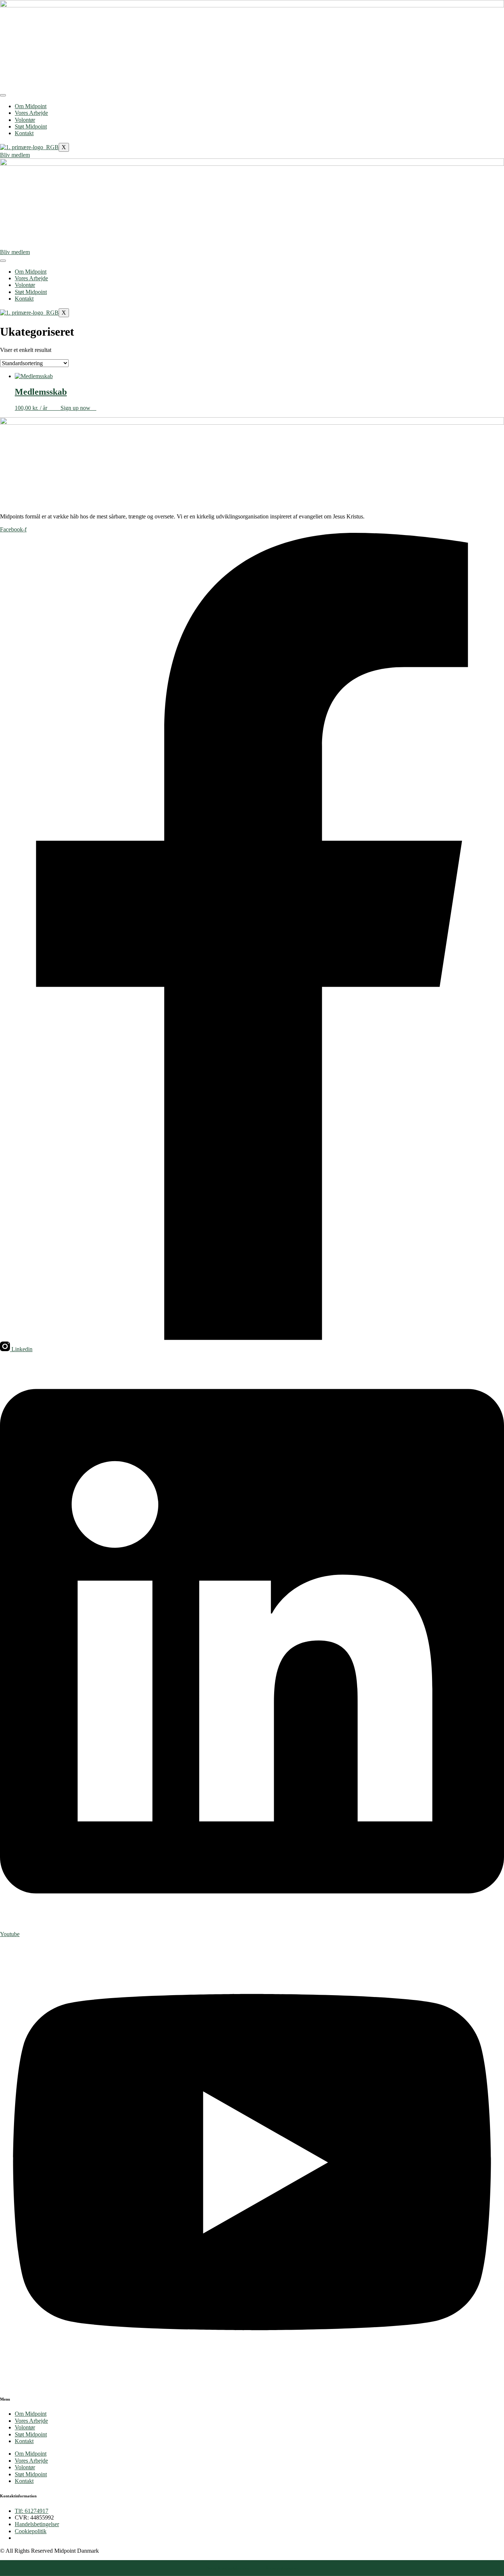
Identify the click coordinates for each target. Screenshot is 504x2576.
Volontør (25, 120)
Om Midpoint (31, 106)
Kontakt (24, 133)
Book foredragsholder (227, 2568)
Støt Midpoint (31, 126)
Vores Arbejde (31, 113)
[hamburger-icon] (3, 95)
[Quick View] (57, 408)
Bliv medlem (15, 155)
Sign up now (75, 408)
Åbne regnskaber (282, 2568)
